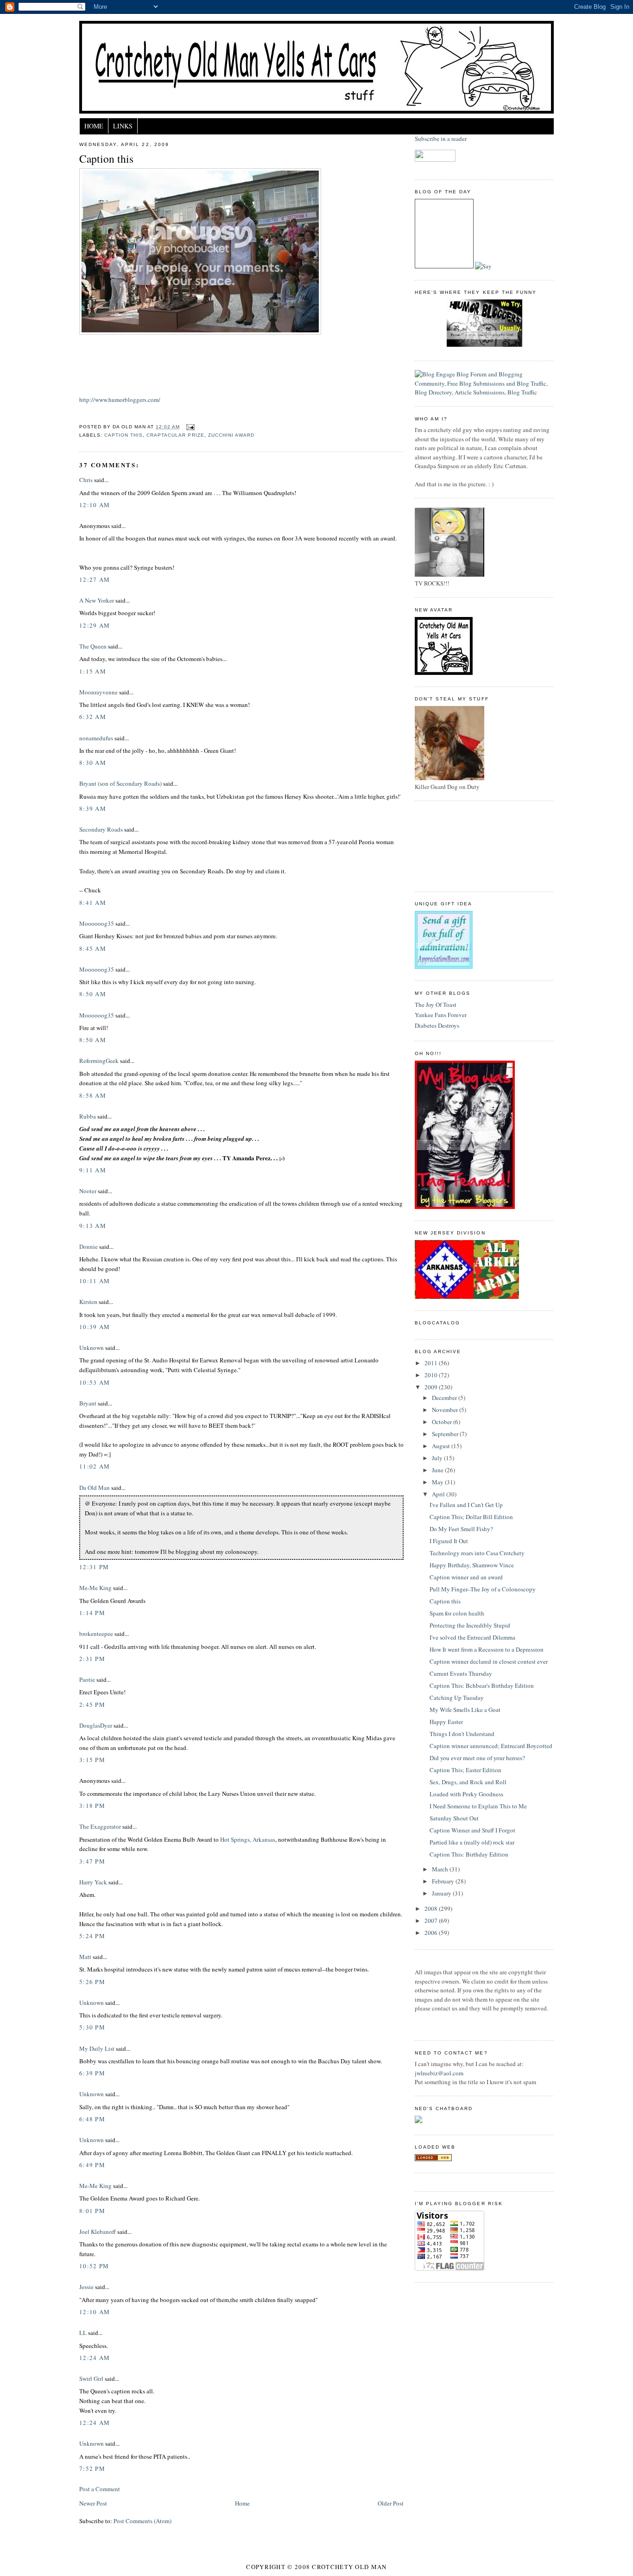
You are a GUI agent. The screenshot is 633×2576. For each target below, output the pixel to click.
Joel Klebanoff (98, 2232)
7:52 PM (92, 2468)
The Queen (93, 646)
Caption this (106, 159)
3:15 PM (92, 1760)
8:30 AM (93, 763)
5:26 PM (92, 1982)
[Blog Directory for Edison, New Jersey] (433, 2159)
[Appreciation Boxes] (444, 967)
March (441, 1869)
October (443, 1422)
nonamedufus (96, 738)
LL (83, 2333)
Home (94, 126)
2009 (432, 1387)
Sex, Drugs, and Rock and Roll (468, 1782)
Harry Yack (93, 1882)
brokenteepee (96, 1634)
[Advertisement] (456, 845)
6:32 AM (93, 717)
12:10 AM (95, 505)
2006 (432, 1933)
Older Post (391, 2503)
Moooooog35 (97, 923)
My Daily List (97, 2048)
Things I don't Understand (462, 1734)
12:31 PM (94, 1567)
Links (123, 126)
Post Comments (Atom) (142, 2521)
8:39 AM (93, 808)
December (445, 1398)
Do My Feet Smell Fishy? (461, 1529)
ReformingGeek (99, 1061)
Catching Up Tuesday (457, 1698)
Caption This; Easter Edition (465, 1770)
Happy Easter (446, 1722)
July (438, 1458)
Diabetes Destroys (437, 1025)
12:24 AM (95, 2358)
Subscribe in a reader (441, 139)
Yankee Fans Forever (441, 1015)
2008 (432, 1908)
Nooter (88, 1191)
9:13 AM (93, 1226)
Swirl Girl (91, 2379)
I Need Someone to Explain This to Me (478, 1806)
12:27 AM (95, 579)
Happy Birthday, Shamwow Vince (472, 1565)
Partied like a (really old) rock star (472, 1842)
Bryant (88, 1403)
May (438, 1482)
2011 (432, 1363)
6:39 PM (92, 2073)
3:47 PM (92, 1861)
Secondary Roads (101, 829)
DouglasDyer (96, 1725)
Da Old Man (95, 1488)
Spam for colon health (457, 1613)
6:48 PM (92, 2119)
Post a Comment (100, 2489)
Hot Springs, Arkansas (248, 1839)
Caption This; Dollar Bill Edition (471, 1517)
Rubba (88, 1116)
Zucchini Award (231, 435)
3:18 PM (92, 1806)
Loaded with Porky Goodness (466, 1794)
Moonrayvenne (98, 692)
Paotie (87, 1679)
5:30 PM (92, 2027)
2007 (432, 1921)
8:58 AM (93, 1095)
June (438, 1470)
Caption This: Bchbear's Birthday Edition (482, 1686)
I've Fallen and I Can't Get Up (466, 1505)
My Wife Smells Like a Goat (465, 1710)
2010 (432, 1375)
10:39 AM (95, 1327)
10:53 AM (95, 1382)
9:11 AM (93, 1170)
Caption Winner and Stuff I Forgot (472, 1830)
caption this (123, 435)
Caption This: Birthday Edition (469, 1854)
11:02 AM (95, 1466)
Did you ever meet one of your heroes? (477, 1758)
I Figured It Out (449, 1541)
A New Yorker (97, 600)
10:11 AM (95, 1281)
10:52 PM (94, 2266)
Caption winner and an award (466, 1577)
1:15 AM (93, 671)
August (442, 1446)
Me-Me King (95, 1588)
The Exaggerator (100, 1826)
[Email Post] (189, 427)
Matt (85, 1957)
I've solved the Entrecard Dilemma (472, 1637)
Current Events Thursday (461, 1673)
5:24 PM (92, 1936)
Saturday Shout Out (454, 1818)
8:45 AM (93, 948)
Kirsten (88, 1302)
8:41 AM (93, 903)
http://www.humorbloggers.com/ (120, 400)
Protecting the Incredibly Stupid (470, 1625)
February (444, 1881)
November (446, 1410)
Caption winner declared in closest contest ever (489, 1661)
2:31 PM (92, 1659)
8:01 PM (92, 2211)
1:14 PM (92, 1613)
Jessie (86, 2287)
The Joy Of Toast (436, 1005)
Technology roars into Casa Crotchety (477, 1553)
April (439, 1494)
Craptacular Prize (175, 435)
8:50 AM (93, 994)
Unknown (92, 1348)
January (442, 1893)
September (446, 1434)
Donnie (89, 1247)
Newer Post (93, 2503)
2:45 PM (92, 1705)
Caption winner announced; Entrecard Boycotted (491, 1746)
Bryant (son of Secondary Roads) (120, 783)
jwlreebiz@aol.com (439, 2073)
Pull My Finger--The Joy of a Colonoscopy (483, 1589)
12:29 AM (95, 625)
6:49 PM (92, 2165)
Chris (86, 480)
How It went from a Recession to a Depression (487, 1649)
